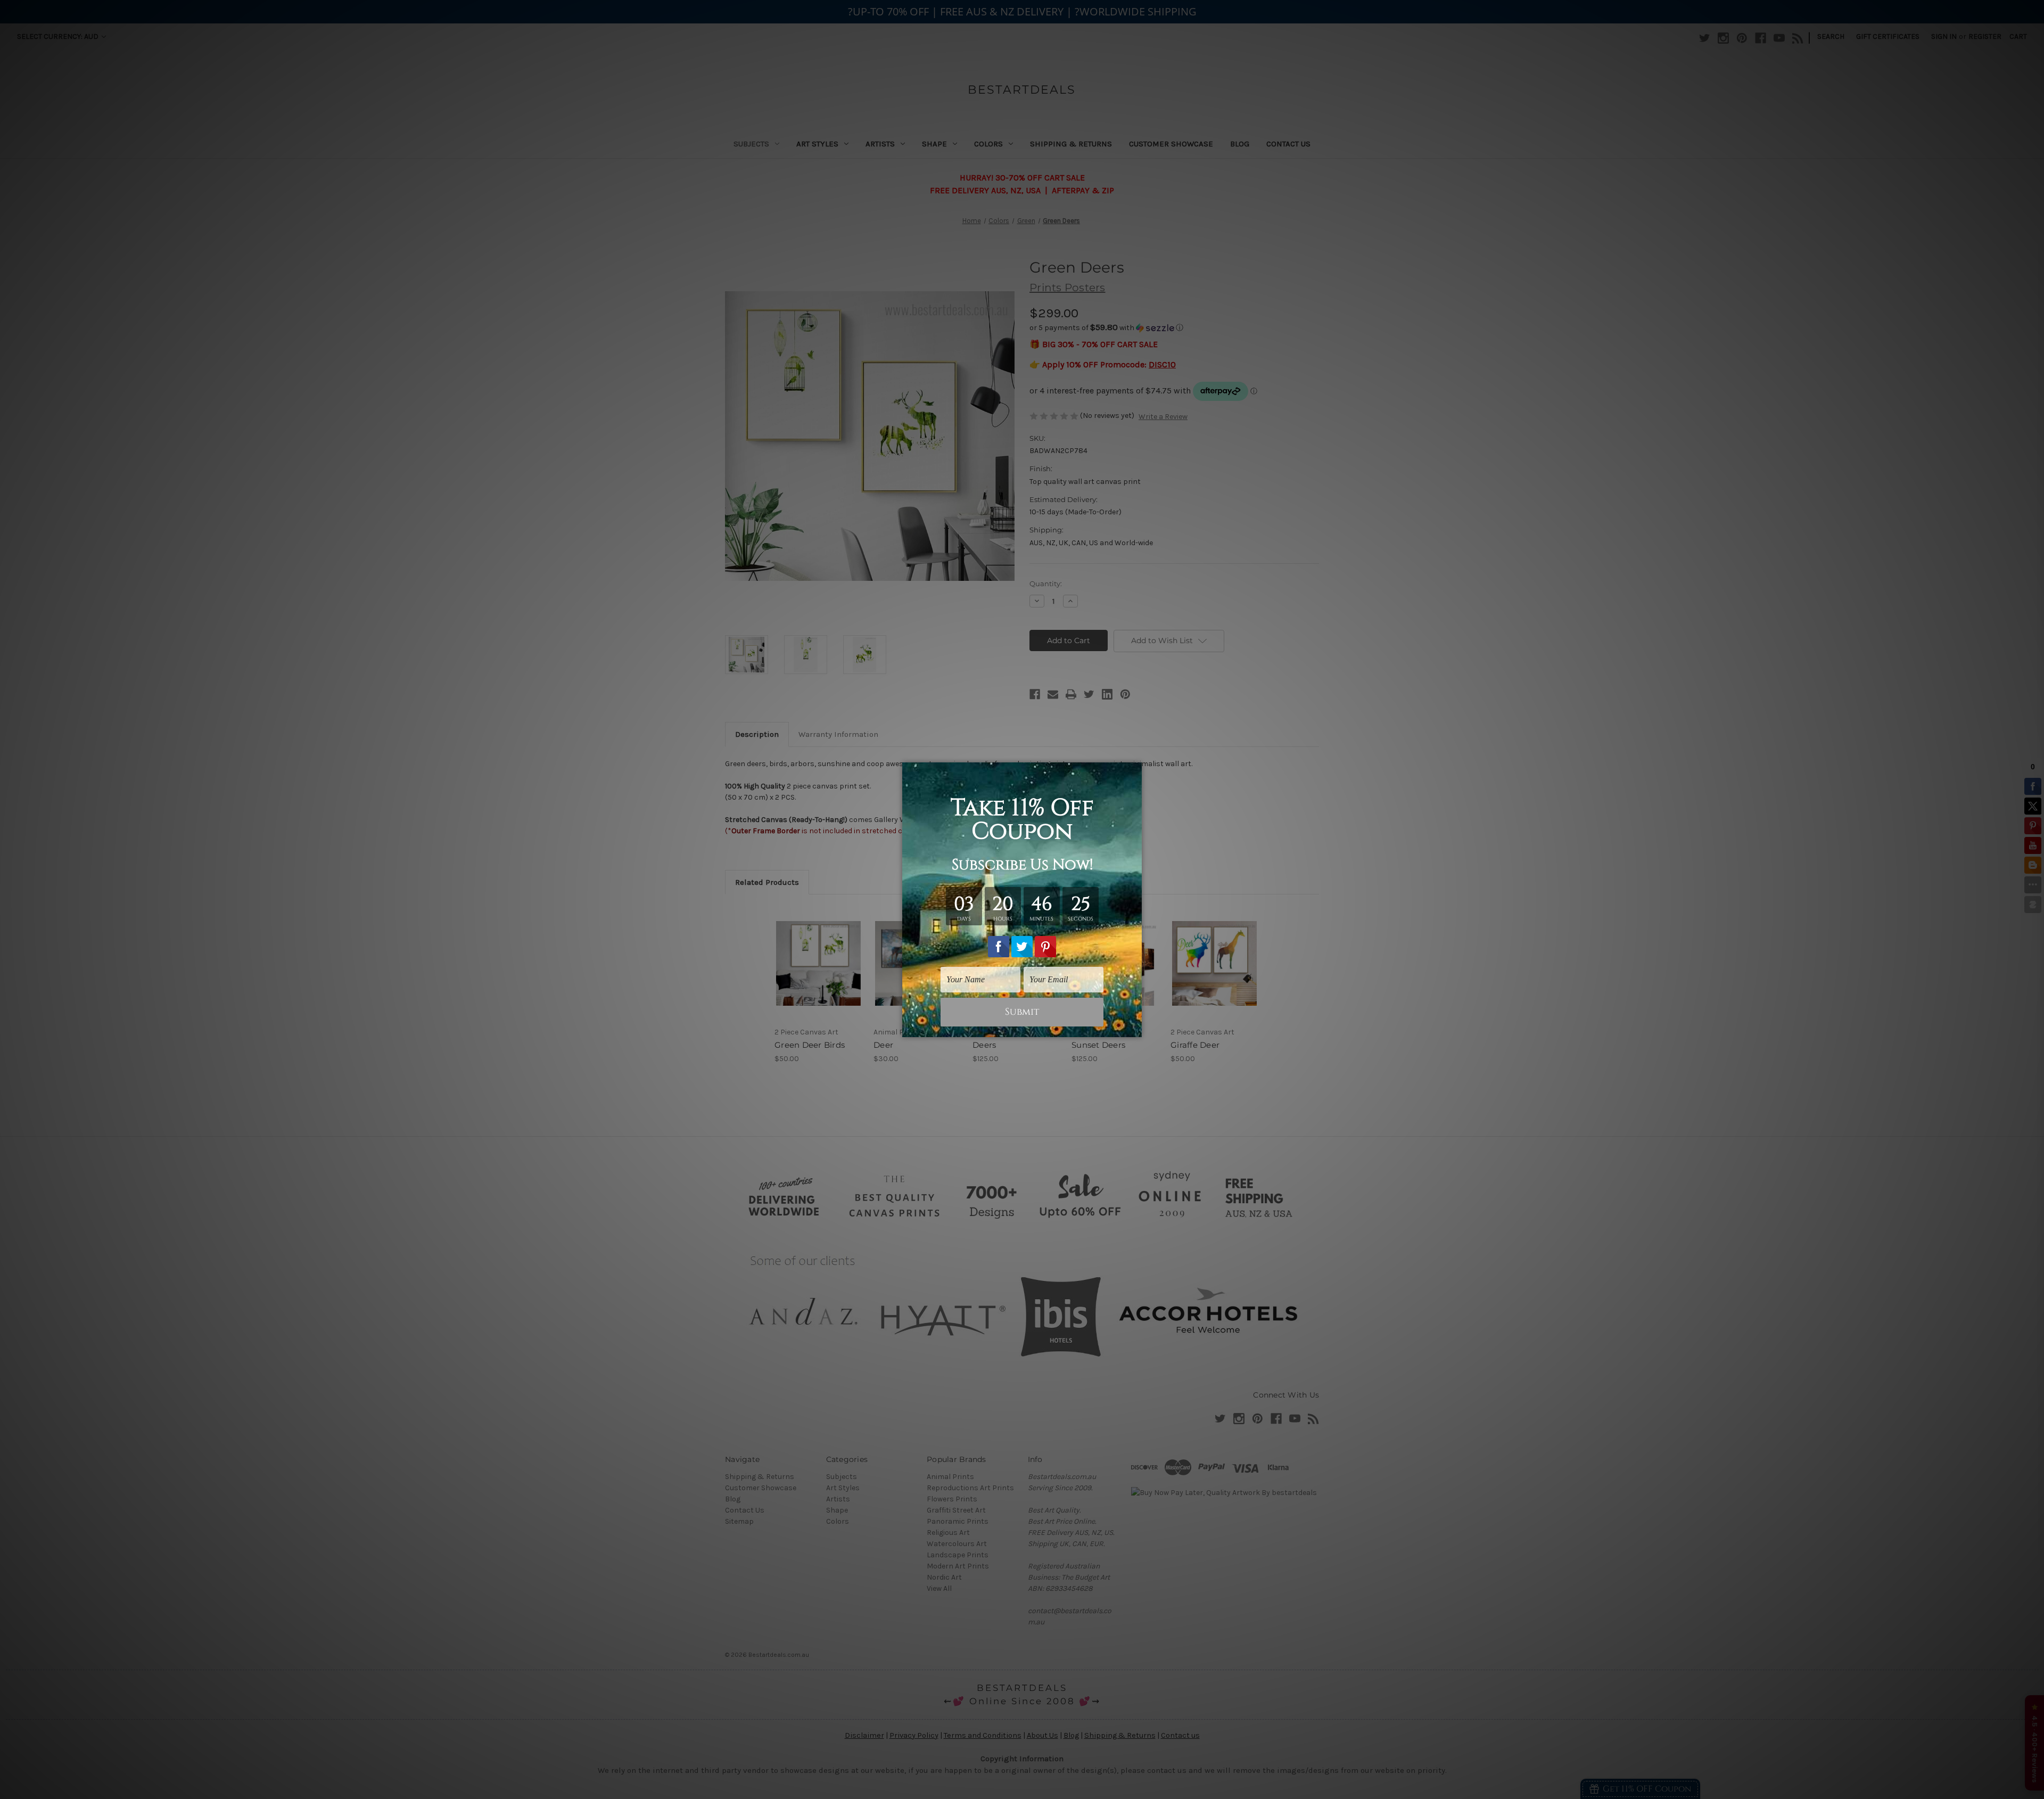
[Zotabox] (1135, 1028)
